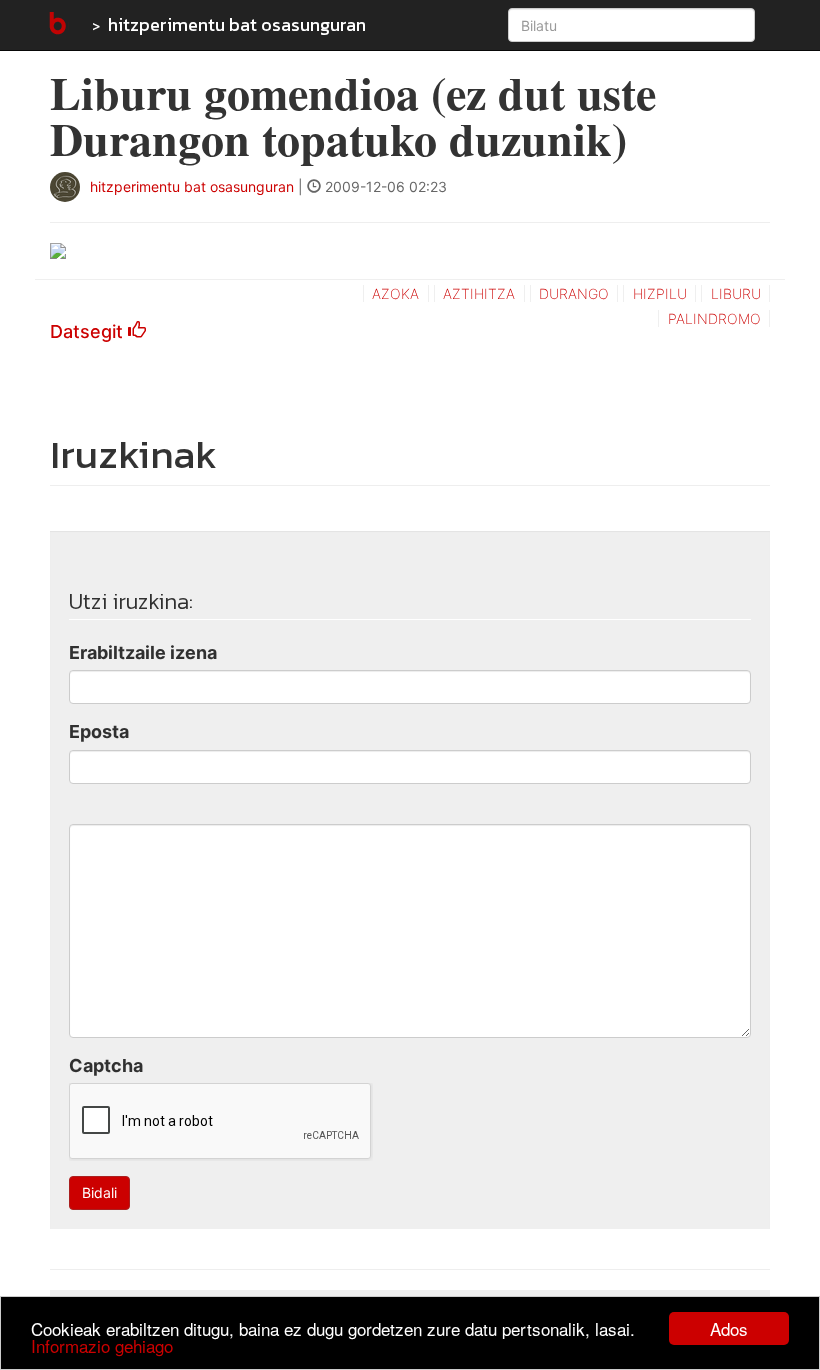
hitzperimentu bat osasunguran (237, 24)
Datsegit (89, 331)
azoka (395, 293)
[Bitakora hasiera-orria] (56, 25)
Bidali (99, 1192)
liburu (736, 293)
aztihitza (479, 293)
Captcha (106, 1065)
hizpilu (660, 293)
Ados (729, 1328)
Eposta (99, 731)
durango (574, 293)
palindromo (714, 318)
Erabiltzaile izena (143, 652)
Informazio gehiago (102, 1345)
